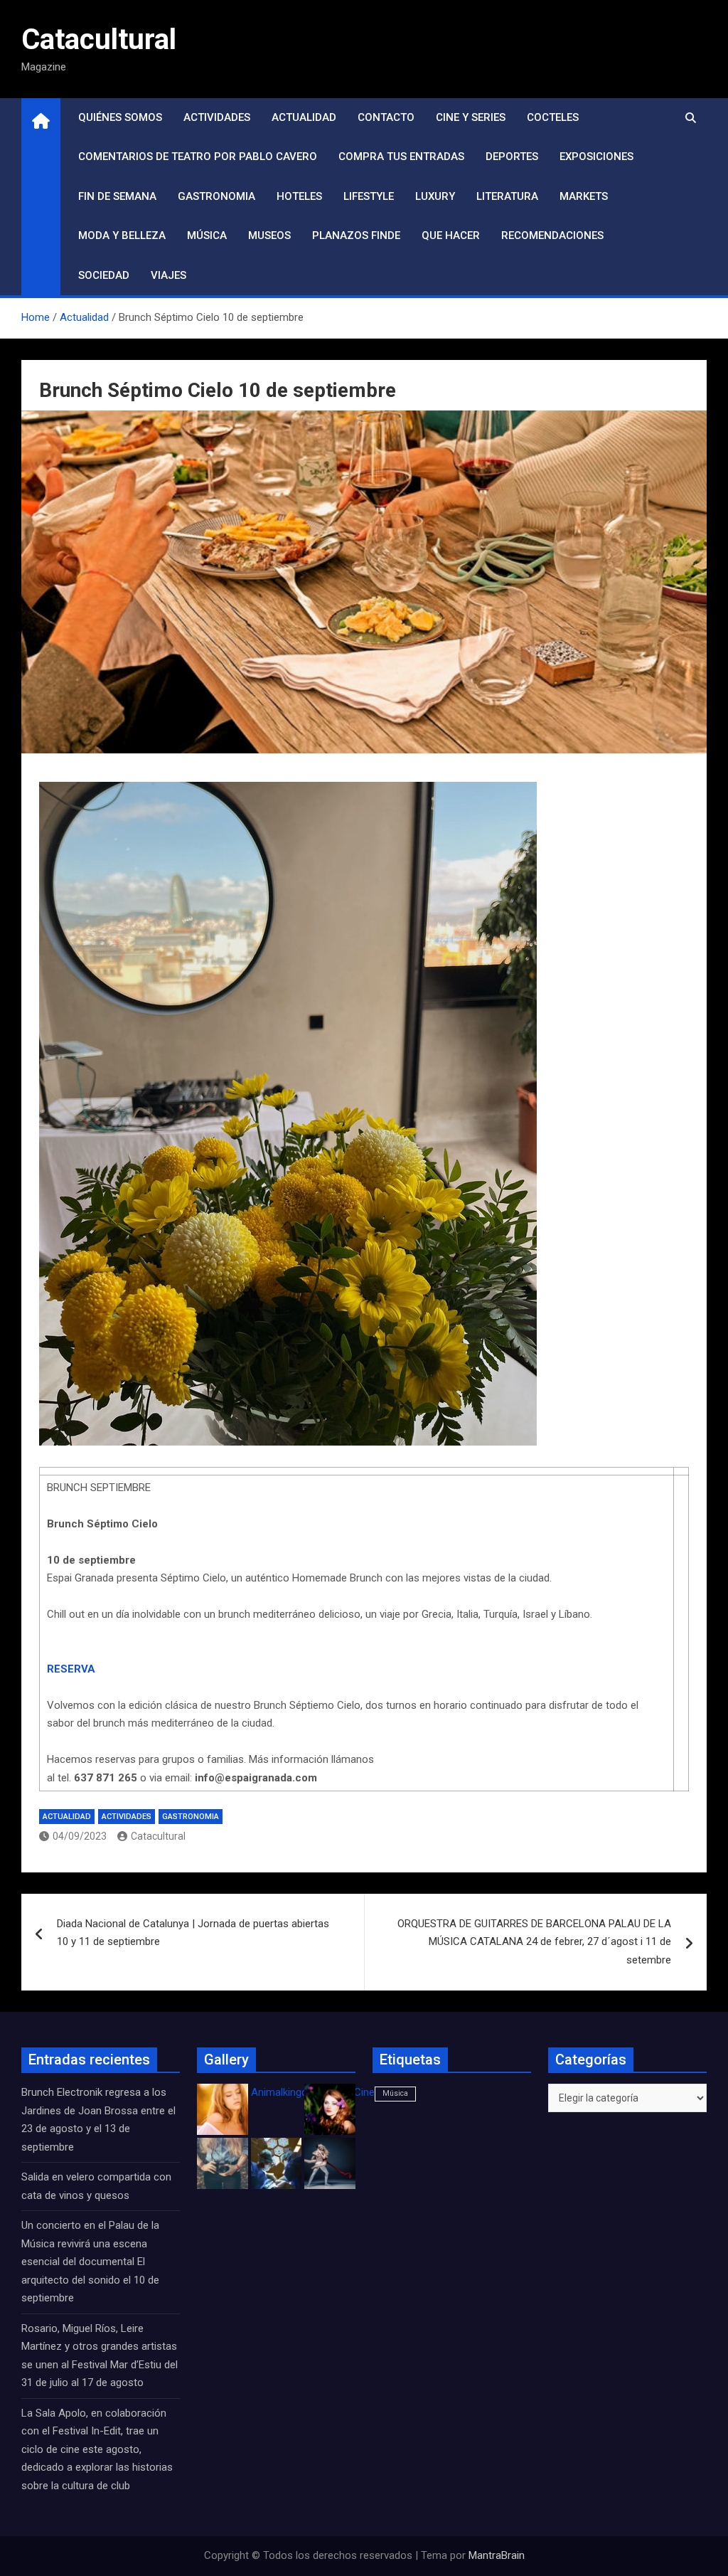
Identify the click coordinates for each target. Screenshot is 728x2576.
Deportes (512, 157)
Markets (584, 196)
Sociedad (104, 275)
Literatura (507, 196)
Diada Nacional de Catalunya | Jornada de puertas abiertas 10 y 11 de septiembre (193, 1933)
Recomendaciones (552, 235)
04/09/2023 (80, 1836)
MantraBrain (497, 2555)
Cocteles (553, 117)
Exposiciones (596, 157)
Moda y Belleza (122, 235)
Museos (269, 235)
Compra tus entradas (401, 157)
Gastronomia (216, 196)
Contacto (386, 117)
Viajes (168, 275)
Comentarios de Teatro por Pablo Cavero (198, 157)
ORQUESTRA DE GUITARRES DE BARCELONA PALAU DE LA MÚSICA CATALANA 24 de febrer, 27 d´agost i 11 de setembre (534, 1942)
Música (207, 235)
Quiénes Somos (120, 117)
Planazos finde (356, 235)
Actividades (217, 117)
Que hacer (451, 235)
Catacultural (99, 39)
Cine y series (471, 117)
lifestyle (369, 196)
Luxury (435, 196)
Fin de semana (117, 196)
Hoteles (299, 196)
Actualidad (304, 117)
